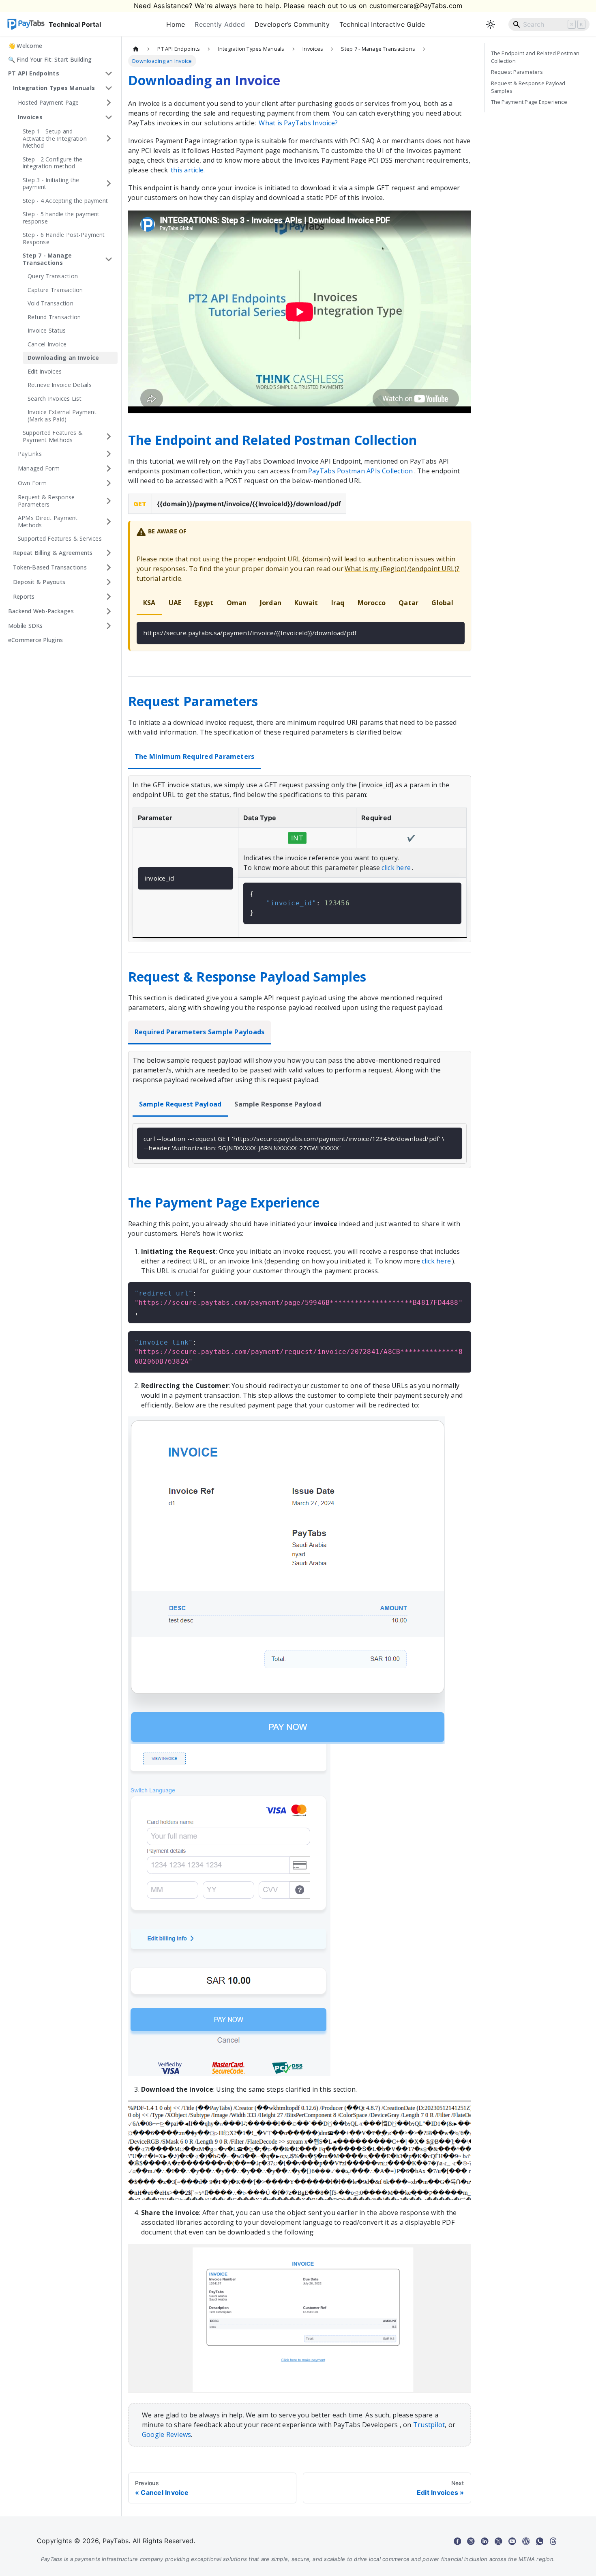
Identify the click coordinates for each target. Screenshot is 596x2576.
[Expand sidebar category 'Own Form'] (109, 483)
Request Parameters (517, 72)
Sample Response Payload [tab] (278, 1104)
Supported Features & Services (60, 538)
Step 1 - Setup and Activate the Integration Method (55, 138)
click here (396, 868)
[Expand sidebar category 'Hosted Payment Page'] (109, 103)
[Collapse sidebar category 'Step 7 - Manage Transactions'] (109, 259)
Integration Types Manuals (54, 88)
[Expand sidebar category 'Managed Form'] (109, 468)
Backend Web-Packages (41, 611)
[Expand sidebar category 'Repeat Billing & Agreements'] (109, 553)
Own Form (32, 483)
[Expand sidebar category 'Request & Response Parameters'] (109, 501)
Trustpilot (429, 2425)
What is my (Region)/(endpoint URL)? (402, 569)
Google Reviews (166, 2434)
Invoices (30, 117)
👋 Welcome (25, 46)
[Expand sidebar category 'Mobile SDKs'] (109, 626)
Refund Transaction (54, 317)
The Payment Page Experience (529, 102)
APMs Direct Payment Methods (48, 521)
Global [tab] (442, 603)
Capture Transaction (55, 290)
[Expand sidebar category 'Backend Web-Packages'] (109, 611)
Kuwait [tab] (306, 603)
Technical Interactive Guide (382, 24)
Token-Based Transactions (50, 567)
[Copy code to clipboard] (455, 632)
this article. (188, 170)
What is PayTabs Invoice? (298, 123)
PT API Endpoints (34, 73)
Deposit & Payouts (39, 582)
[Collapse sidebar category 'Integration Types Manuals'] (109, 88)
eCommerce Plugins (35, 640)
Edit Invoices (45, 371)
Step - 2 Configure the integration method (53, 163)
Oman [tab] (237, 603)
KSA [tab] (149, 603)
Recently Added (220, 24)
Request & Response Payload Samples (528, 87)
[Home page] (136, 49)
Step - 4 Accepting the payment (65, 201)
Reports (24, 596)
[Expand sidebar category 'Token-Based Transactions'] (109, 567)
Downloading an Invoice (63, 358)
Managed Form (39, 468)
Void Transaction (50, 303)
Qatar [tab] (408, 603)
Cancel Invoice (47, 344)
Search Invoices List (55, 399)
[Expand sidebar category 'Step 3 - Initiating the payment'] (109, 184)
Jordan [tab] (271, 603)
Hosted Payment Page (48, 102)
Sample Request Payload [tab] (180, 1104)
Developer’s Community (292, 24)
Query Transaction (53, 276)
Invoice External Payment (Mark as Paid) (62, 416)
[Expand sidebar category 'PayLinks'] (109, 454)
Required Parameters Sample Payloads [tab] (199, 1032)
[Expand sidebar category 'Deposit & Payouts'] (109, 582)
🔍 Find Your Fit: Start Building (50, 59)
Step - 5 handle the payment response (61, 218)
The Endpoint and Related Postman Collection (535, 57)
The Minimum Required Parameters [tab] (194, 756)
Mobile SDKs (26, 626)
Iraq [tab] (338, 603)
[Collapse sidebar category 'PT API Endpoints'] (109, 73)
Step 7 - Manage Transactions (47, 259)
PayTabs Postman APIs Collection (360, 471)
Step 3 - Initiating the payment (51, 184)
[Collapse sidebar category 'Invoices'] (109, 117)
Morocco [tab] (372, 603)
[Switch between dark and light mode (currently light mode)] (491, 24)
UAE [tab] (175, 603)
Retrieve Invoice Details (60, 385)
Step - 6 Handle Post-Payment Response (64, 238)
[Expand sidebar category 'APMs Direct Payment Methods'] (109, 521)
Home (176, 24)
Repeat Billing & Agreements (53, 553)
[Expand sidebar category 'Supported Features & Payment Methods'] (109, 436)
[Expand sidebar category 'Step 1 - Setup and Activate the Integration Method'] (109, 139)
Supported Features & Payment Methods (53, 436)
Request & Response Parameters (46, 501)
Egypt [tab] (204, 603)
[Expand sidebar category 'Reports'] (109, 597)
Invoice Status (47, 330)
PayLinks (30, 454)
